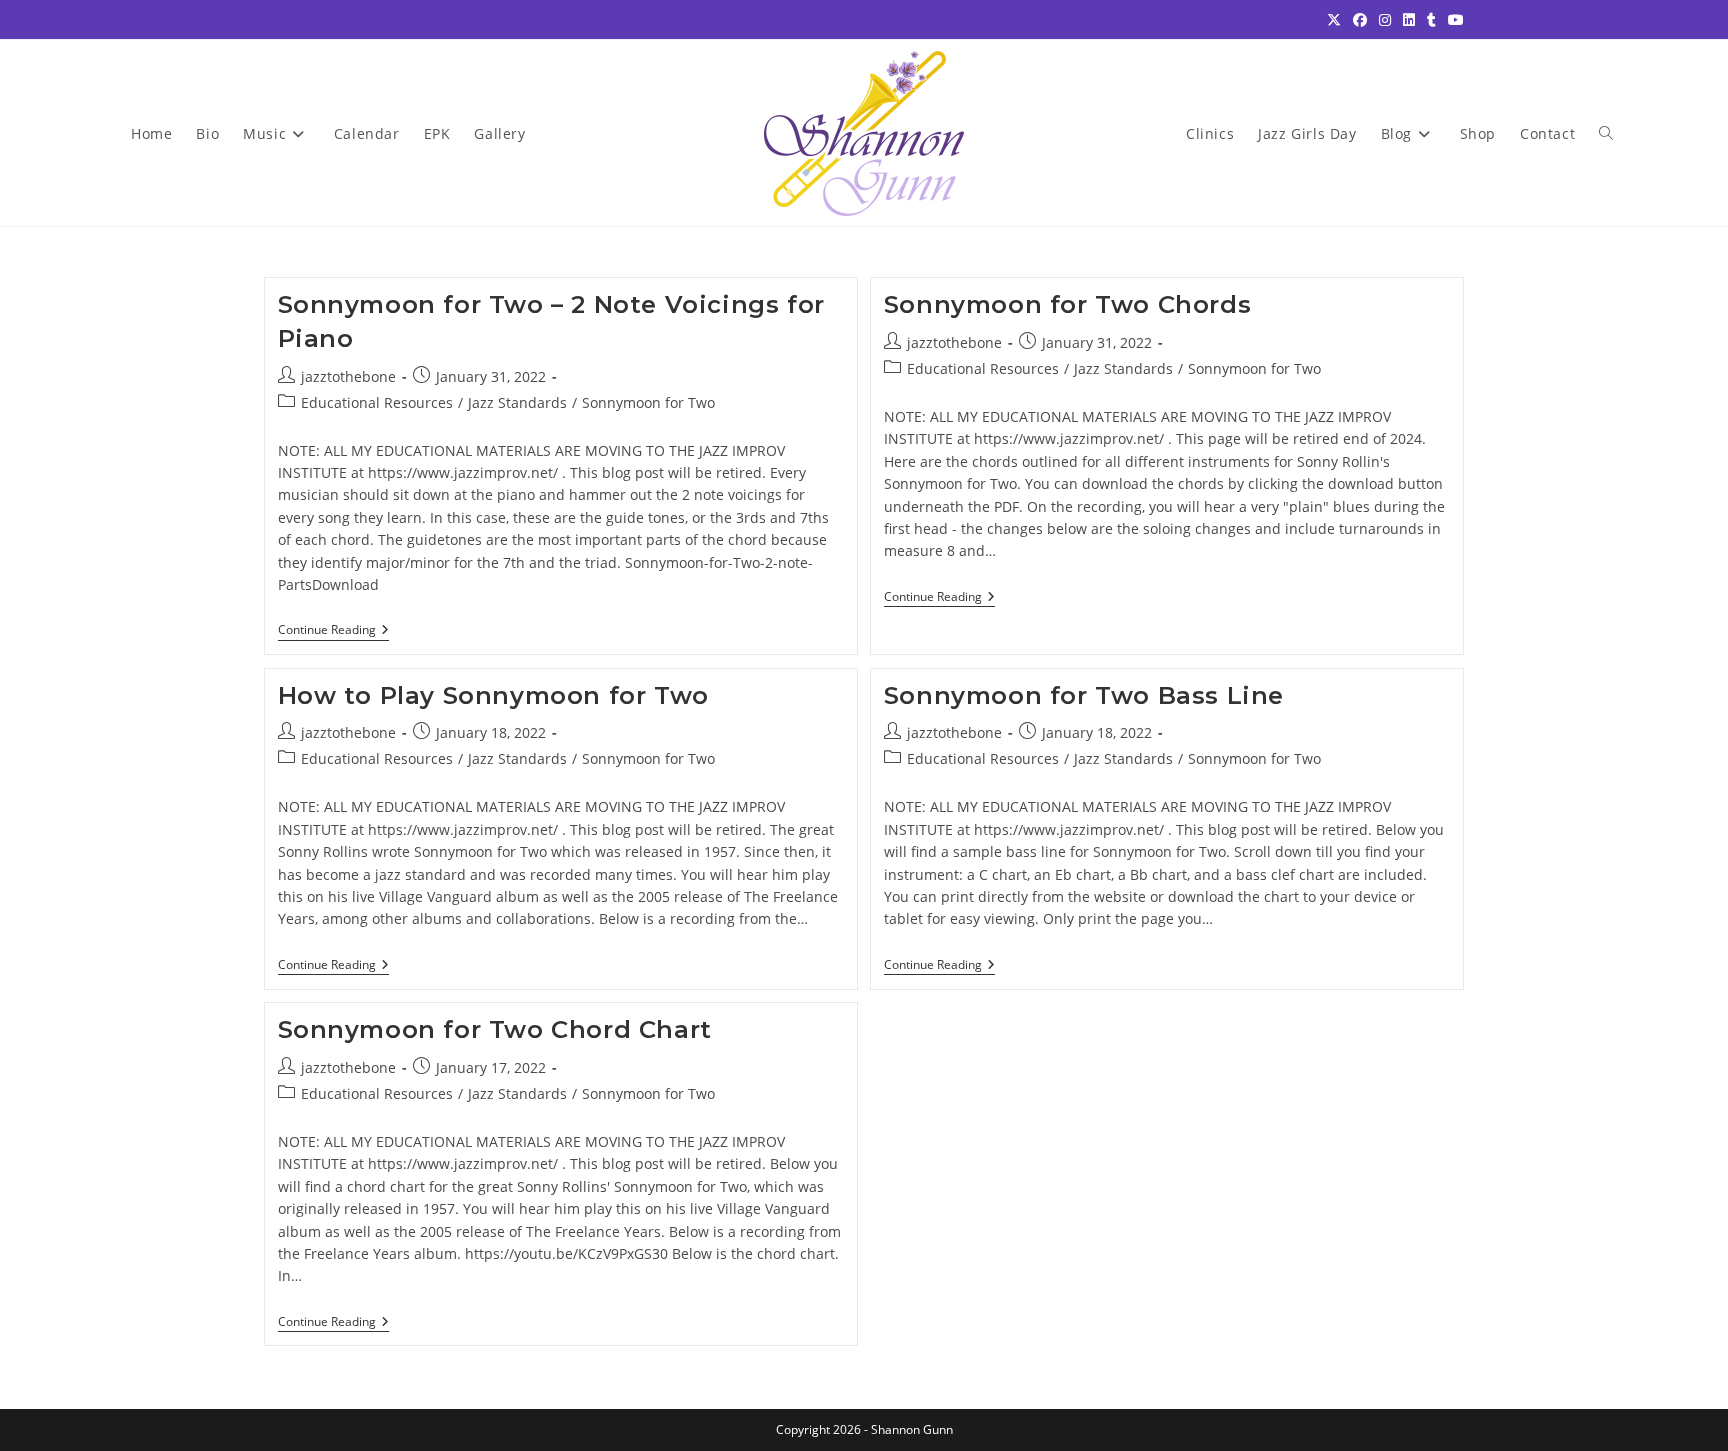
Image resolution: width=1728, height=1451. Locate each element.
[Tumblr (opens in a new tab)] (1431, 20)
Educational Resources (377, 402)
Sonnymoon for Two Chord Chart (495, 1029)
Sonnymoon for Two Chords (1067, 304)
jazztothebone (348, 376)
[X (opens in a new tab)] (1334, 20)
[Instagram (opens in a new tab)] (1385, 20)
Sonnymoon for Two (648, 402)
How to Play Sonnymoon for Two (493, 695)
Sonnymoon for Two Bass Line (1084, 695)
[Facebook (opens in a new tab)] (1360, 20)
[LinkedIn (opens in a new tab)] (1409, 20)
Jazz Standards (517, 402)
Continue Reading (333, 631)
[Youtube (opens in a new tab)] (1453, 20)
